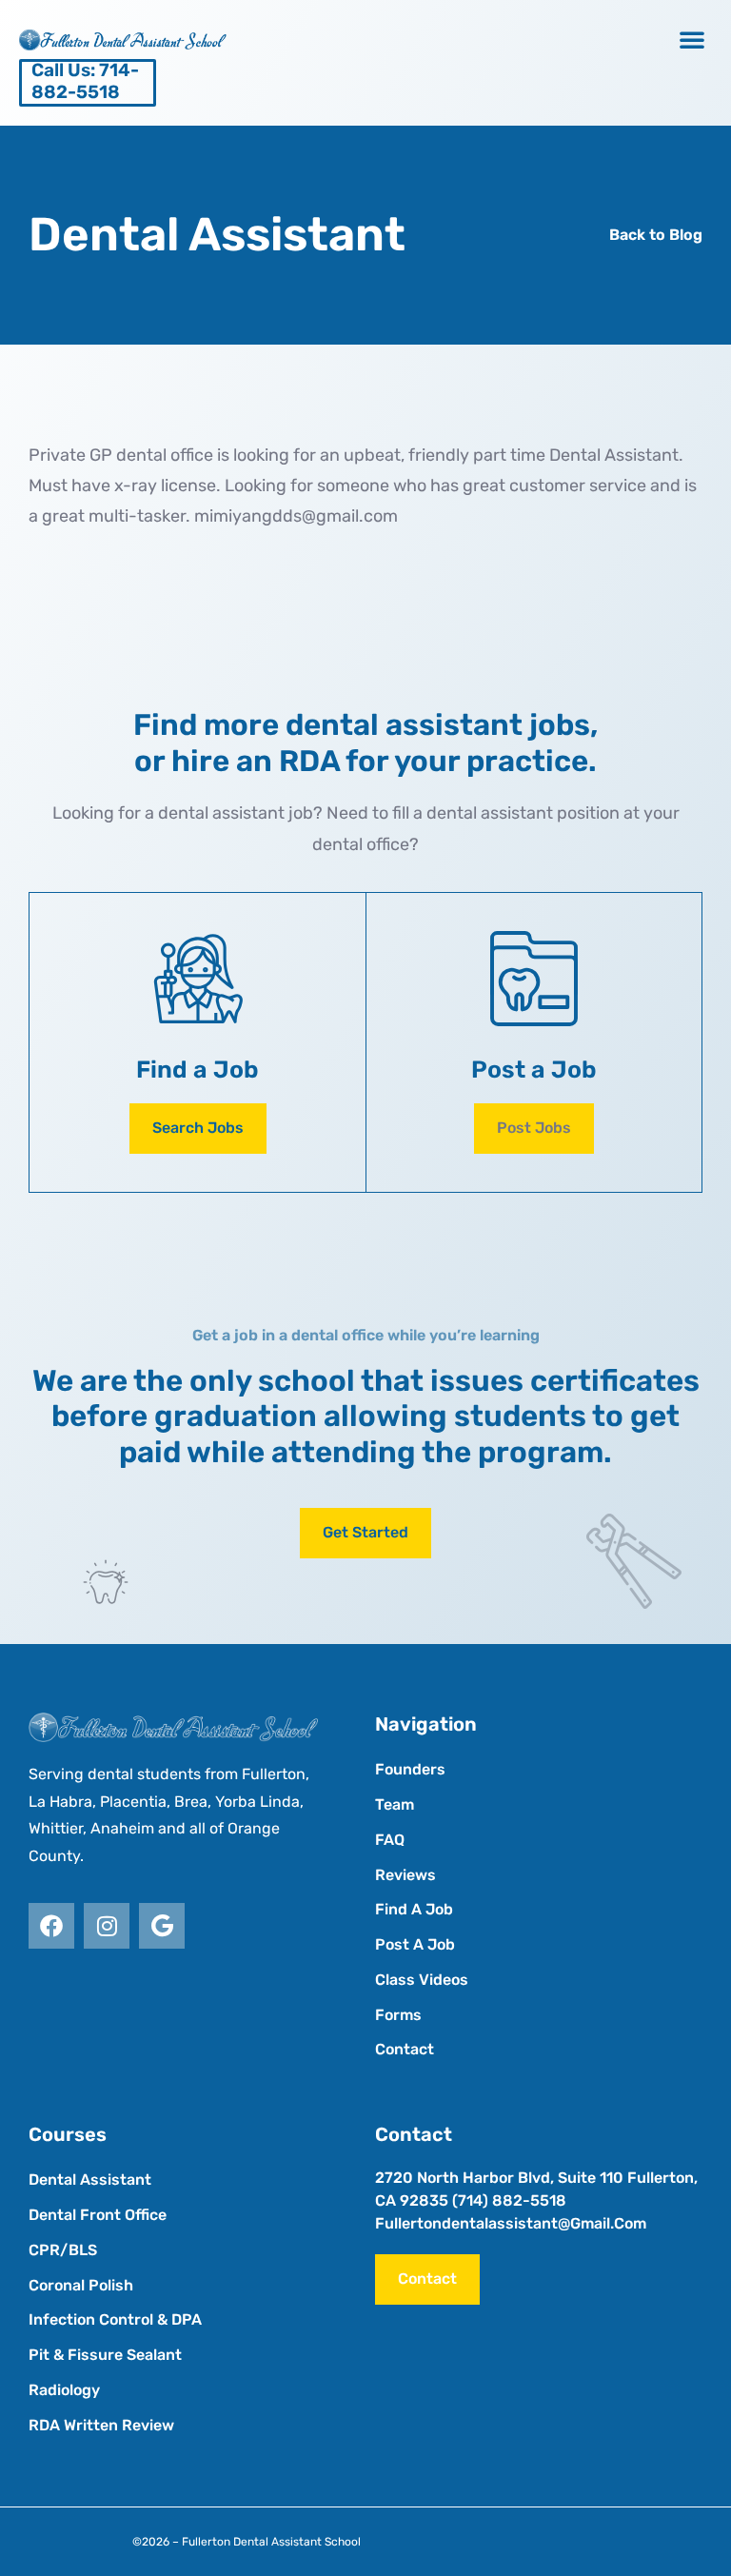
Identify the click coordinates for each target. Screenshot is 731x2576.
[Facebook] (51, 1926)
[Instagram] (107, 1926)
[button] (692, 39)
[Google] (162, 1926)
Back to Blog (656, 235)
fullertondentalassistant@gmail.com (511, 2223)
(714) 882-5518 (509, 2200)
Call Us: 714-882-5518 (85, 81)
